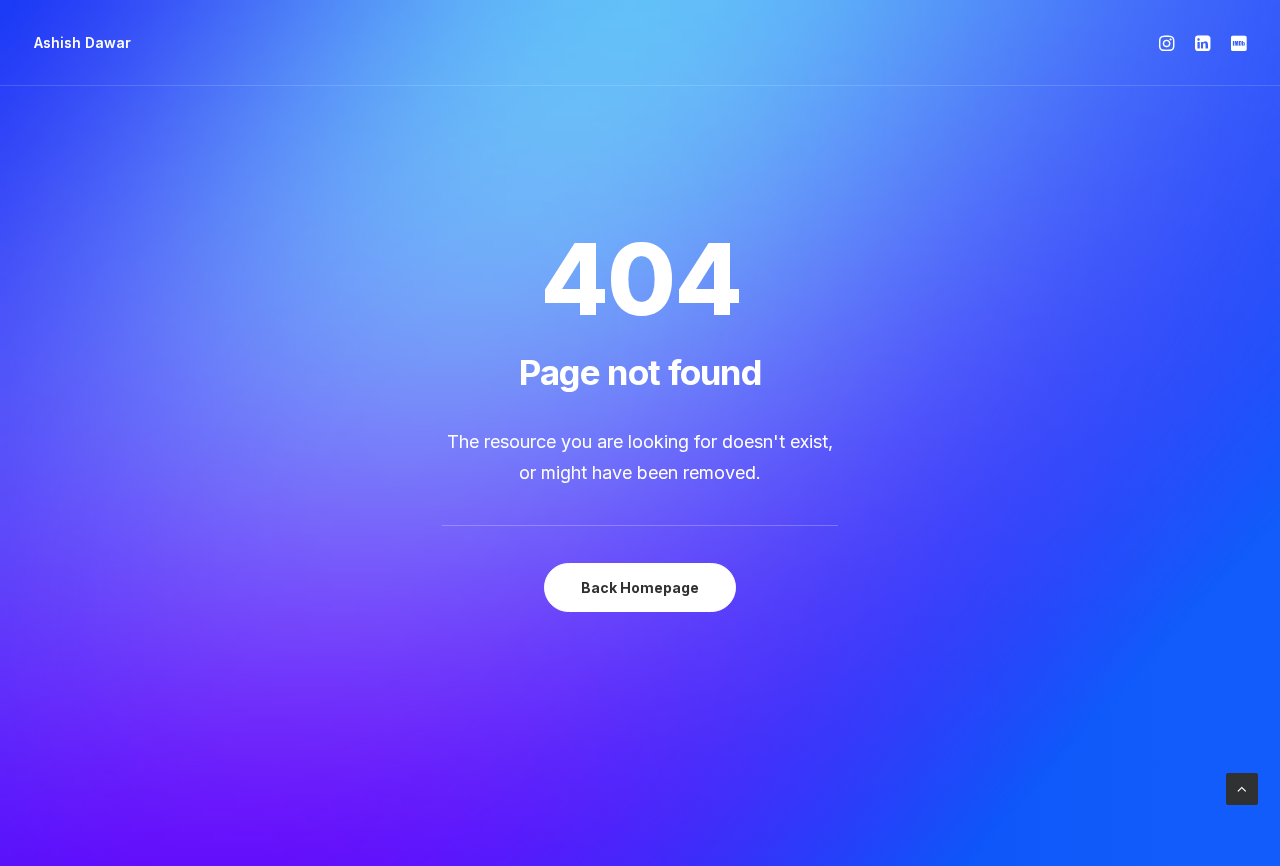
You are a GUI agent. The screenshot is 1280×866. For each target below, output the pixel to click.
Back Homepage (640, 587)
